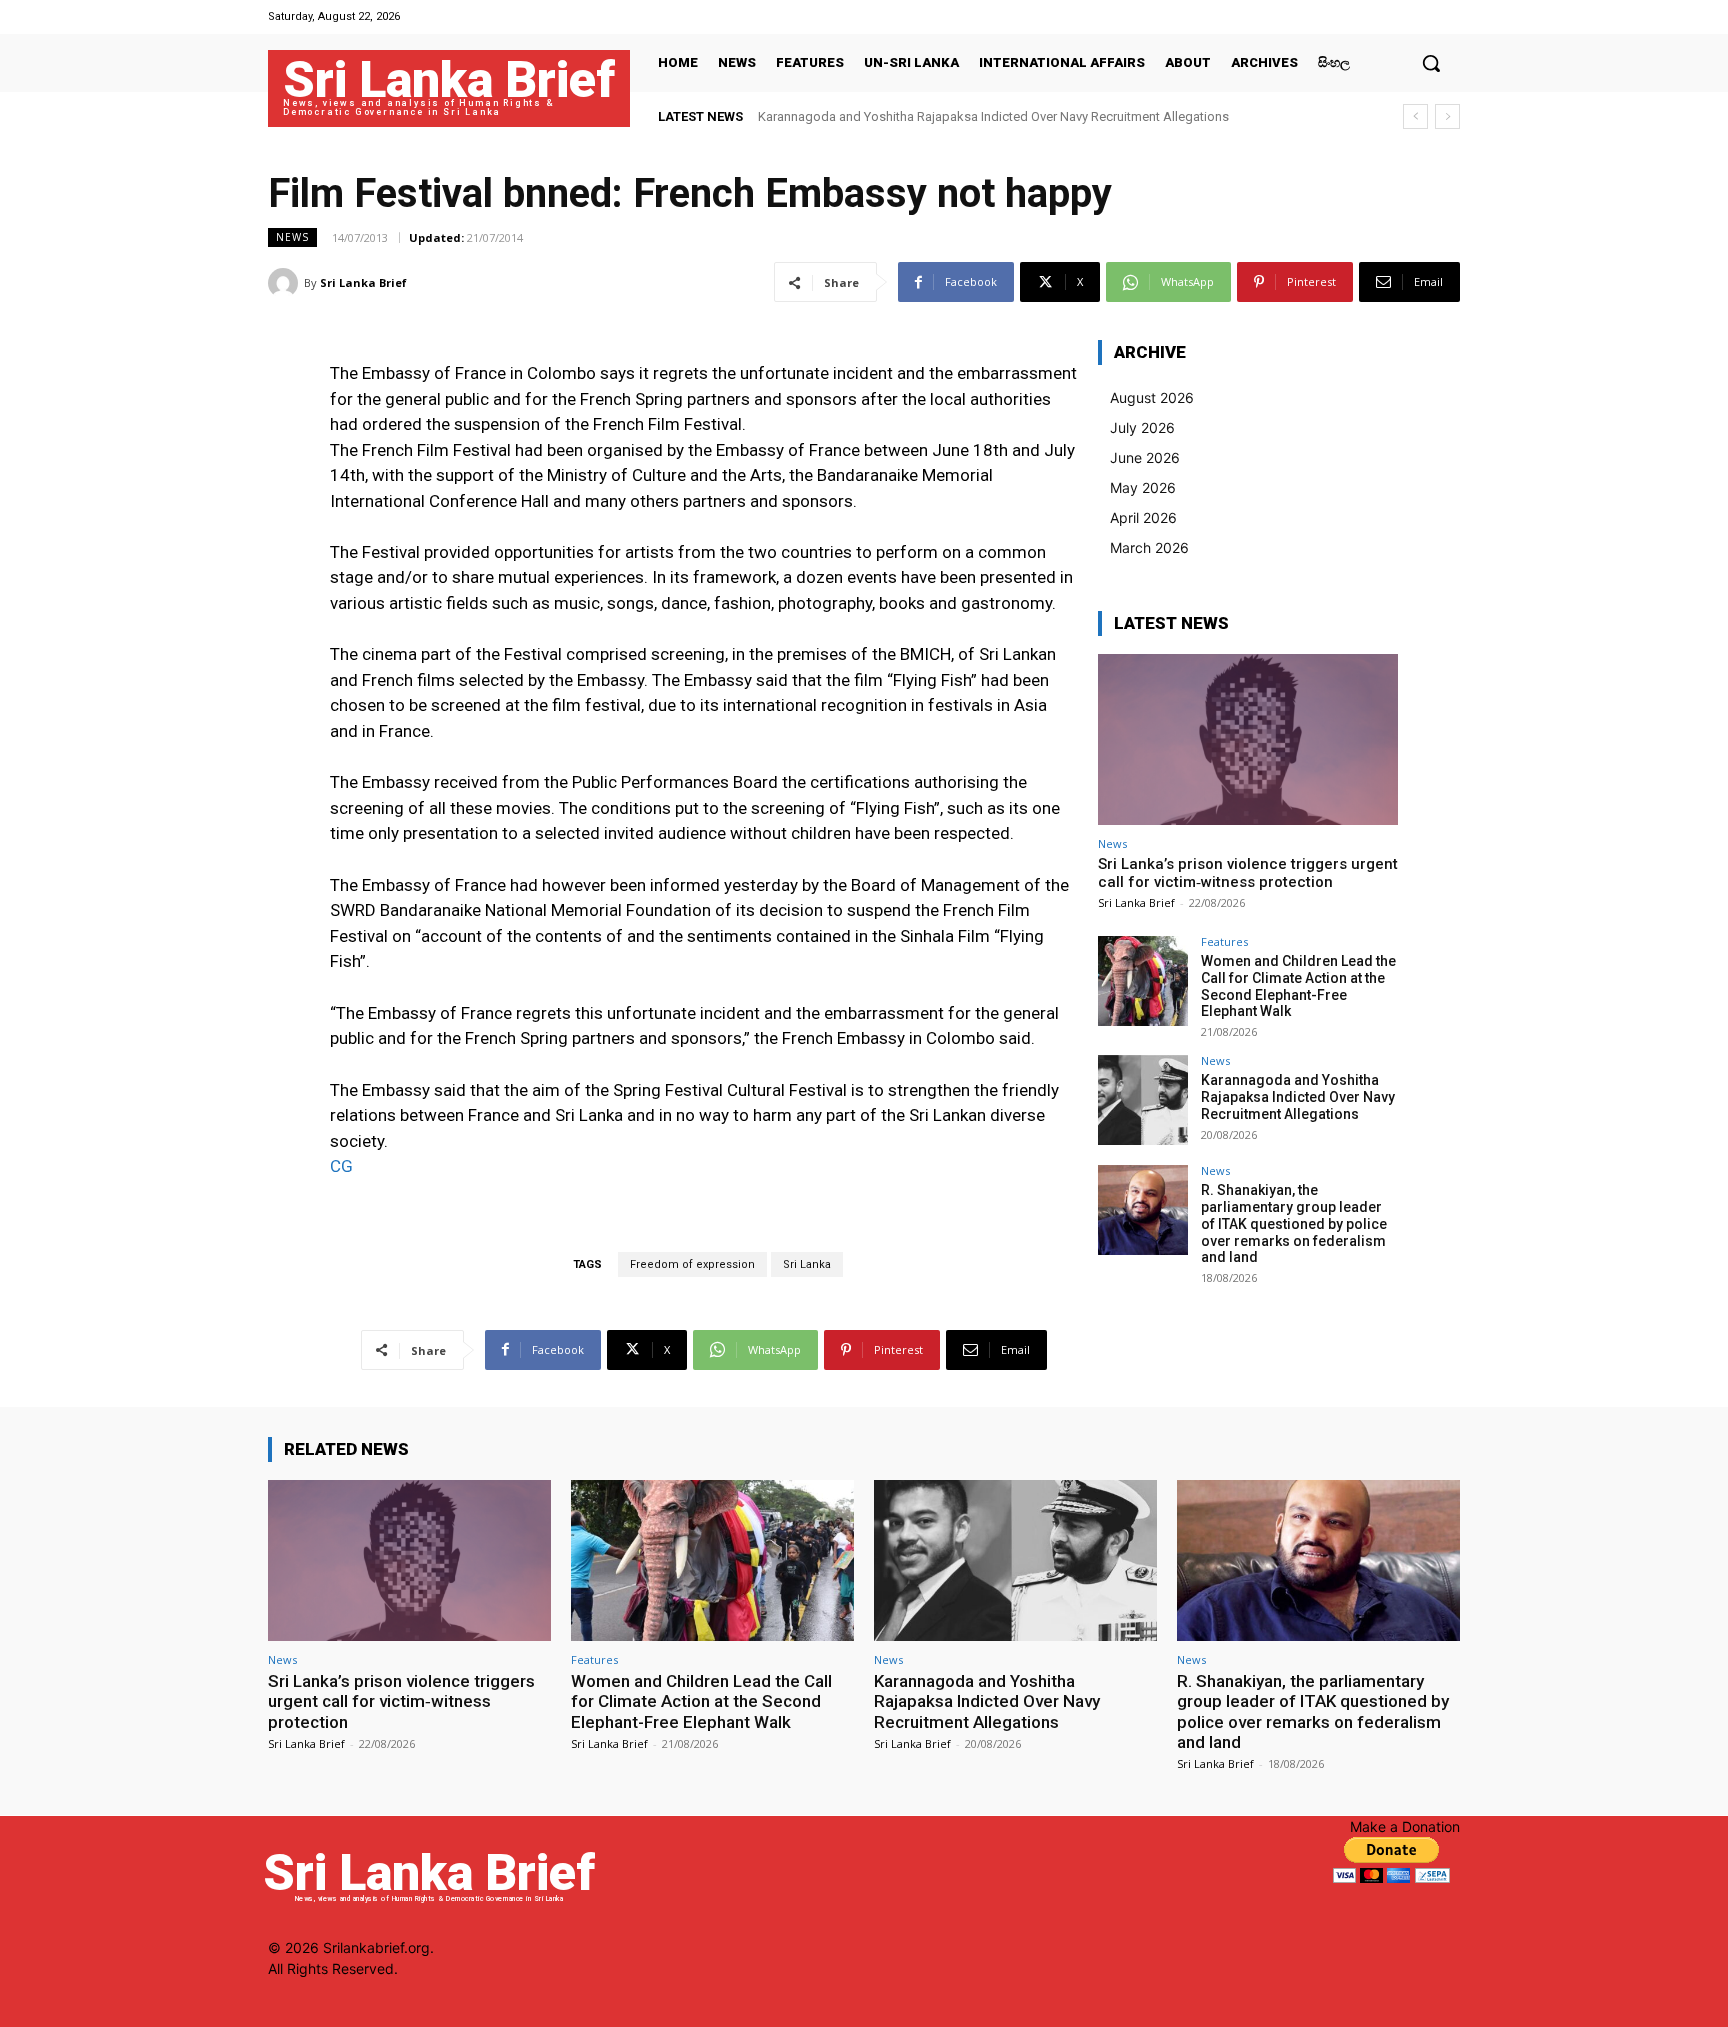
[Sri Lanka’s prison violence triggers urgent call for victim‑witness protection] (1248, 739)
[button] (1431, 63)
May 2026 (1143, 487)
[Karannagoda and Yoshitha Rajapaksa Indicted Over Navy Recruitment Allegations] (1143, 1100)
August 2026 (1152, 397)
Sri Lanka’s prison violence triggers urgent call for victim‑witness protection (1248, 873)
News (292, 237)
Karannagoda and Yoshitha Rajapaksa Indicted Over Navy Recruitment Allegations (993, 116)
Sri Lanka (807, 1264)
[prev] (1415, 116)
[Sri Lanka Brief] (286, 283)
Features (1224, 941)
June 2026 (1145, 457)
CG (341, 1166)
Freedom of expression (692, 1264)
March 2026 (1149, 547)
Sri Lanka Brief (363, 282)
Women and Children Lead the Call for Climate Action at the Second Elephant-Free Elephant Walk (1298, 986)
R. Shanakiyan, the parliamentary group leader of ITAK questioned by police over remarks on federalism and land (1294, 1223)
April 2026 (1143, 517)
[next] (1447, 116)
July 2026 (1142, 427)
